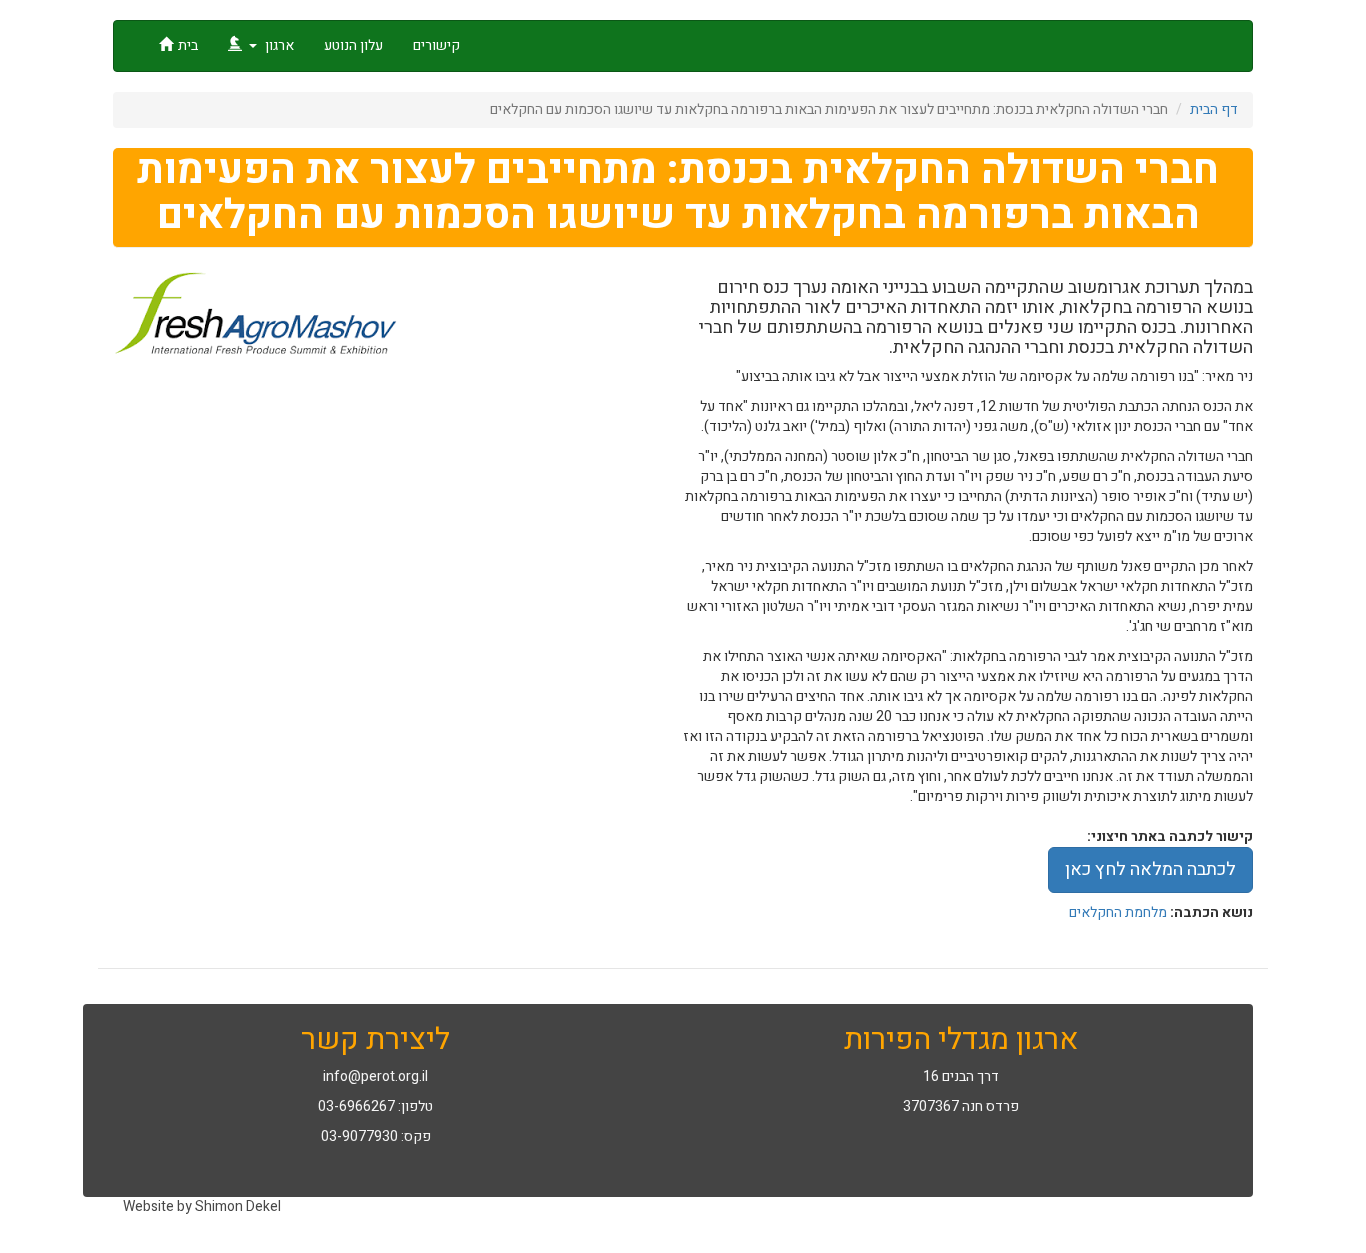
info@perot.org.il (375, 1076)
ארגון (278, 45)
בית (188, 45)
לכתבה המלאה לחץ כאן (1150, 869)
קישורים (436, 45)
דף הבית (1214, 109)
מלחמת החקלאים (1118, 912)
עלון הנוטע (353, 45)
